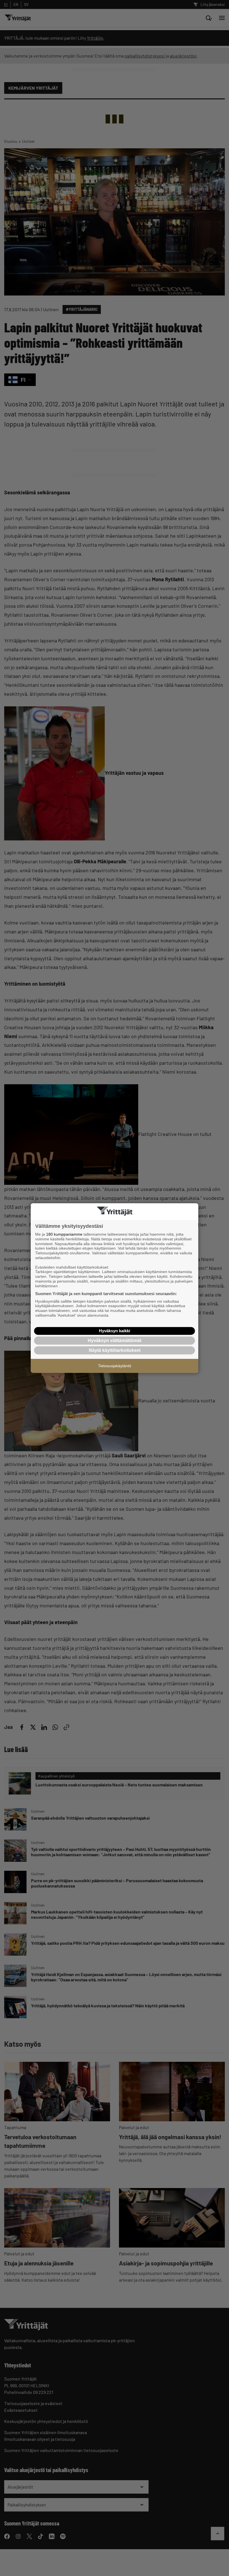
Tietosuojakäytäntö (115, 1366)
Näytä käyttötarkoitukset (115, 1350)
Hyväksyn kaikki (115, 1331)
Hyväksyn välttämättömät (115, 1341)
